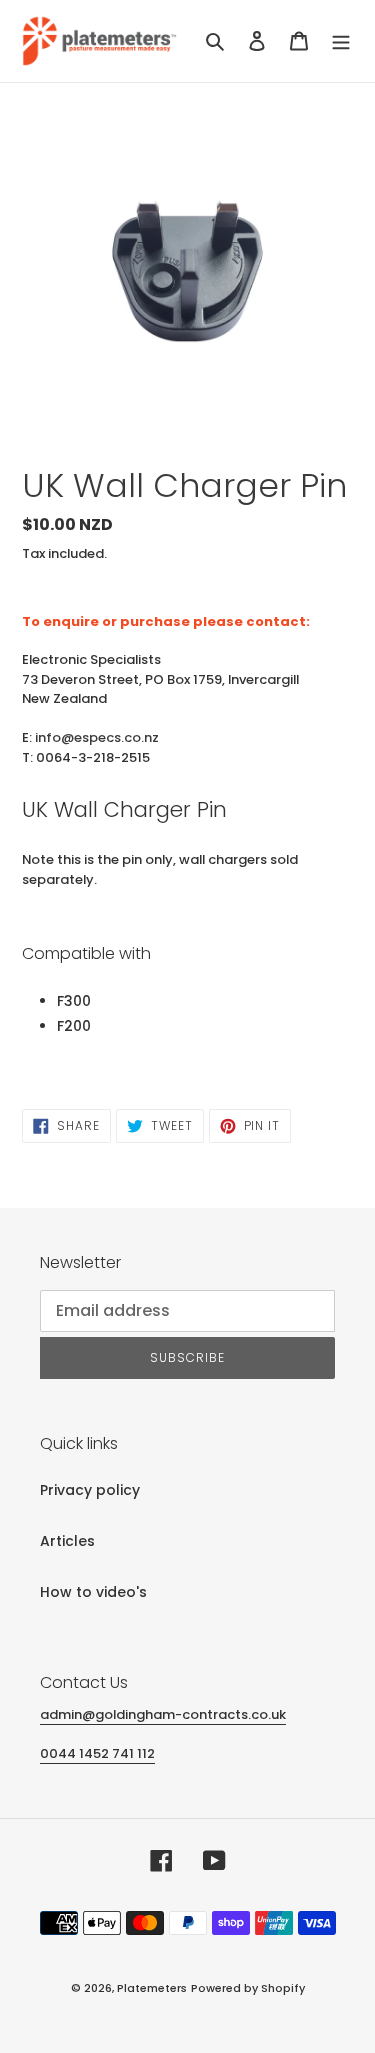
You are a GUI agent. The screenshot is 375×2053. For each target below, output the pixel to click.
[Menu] (341, 40)
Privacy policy (90, 1490)
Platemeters (152, 1988)
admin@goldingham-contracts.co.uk (163, 1714)
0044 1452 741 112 (97, 1753)
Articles (67, 1541)
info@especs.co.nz (97, 737)
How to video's (93, 1592)
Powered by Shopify (248, 1988)
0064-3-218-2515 (93, 757)
